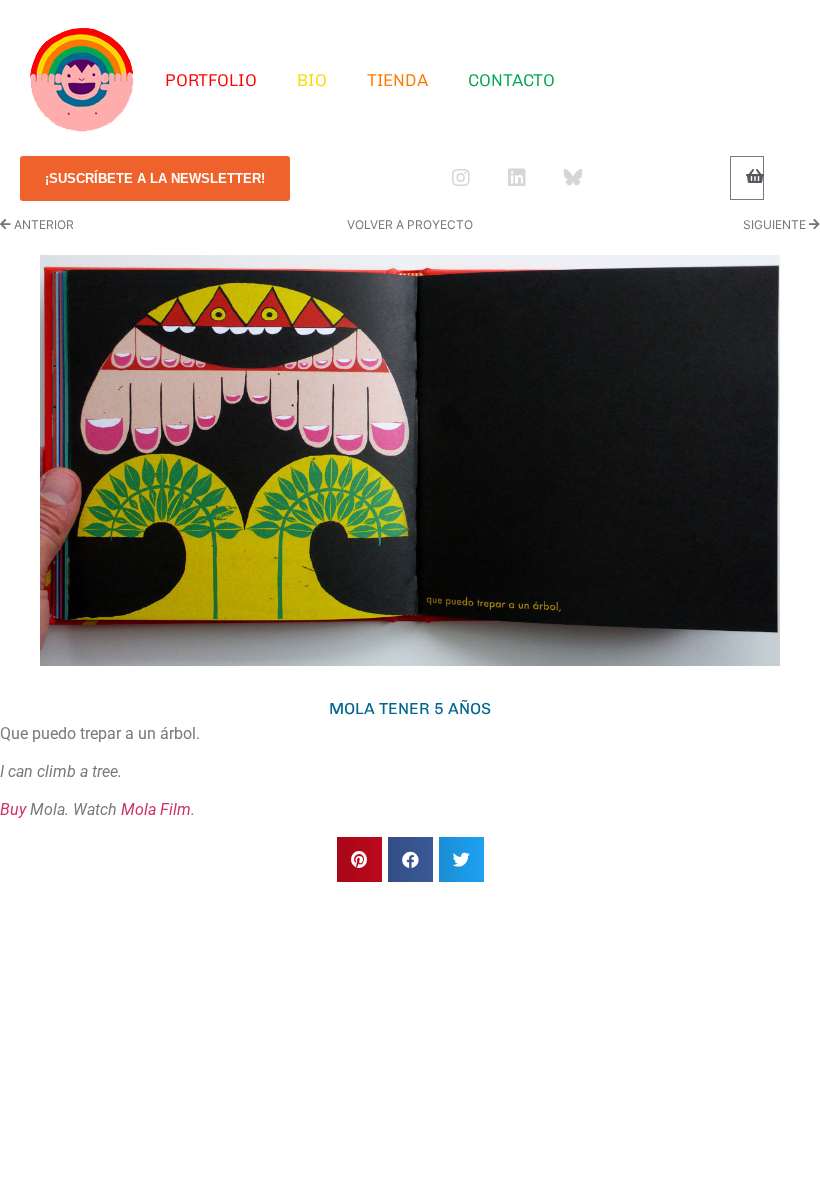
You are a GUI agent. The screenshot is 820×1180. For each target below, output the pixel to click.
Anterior (42, 224)
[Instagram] (461, 178)
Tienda (397, 80)
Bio (312, 80)
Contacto (511, 80)
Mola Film (156, 809)
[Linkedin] (517, 178)
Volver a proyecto (410, 224)
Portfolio (211, 80)
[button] (359, 859)
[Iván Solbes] (82, 80)
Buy (13, 809)
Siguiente (776, 224)
